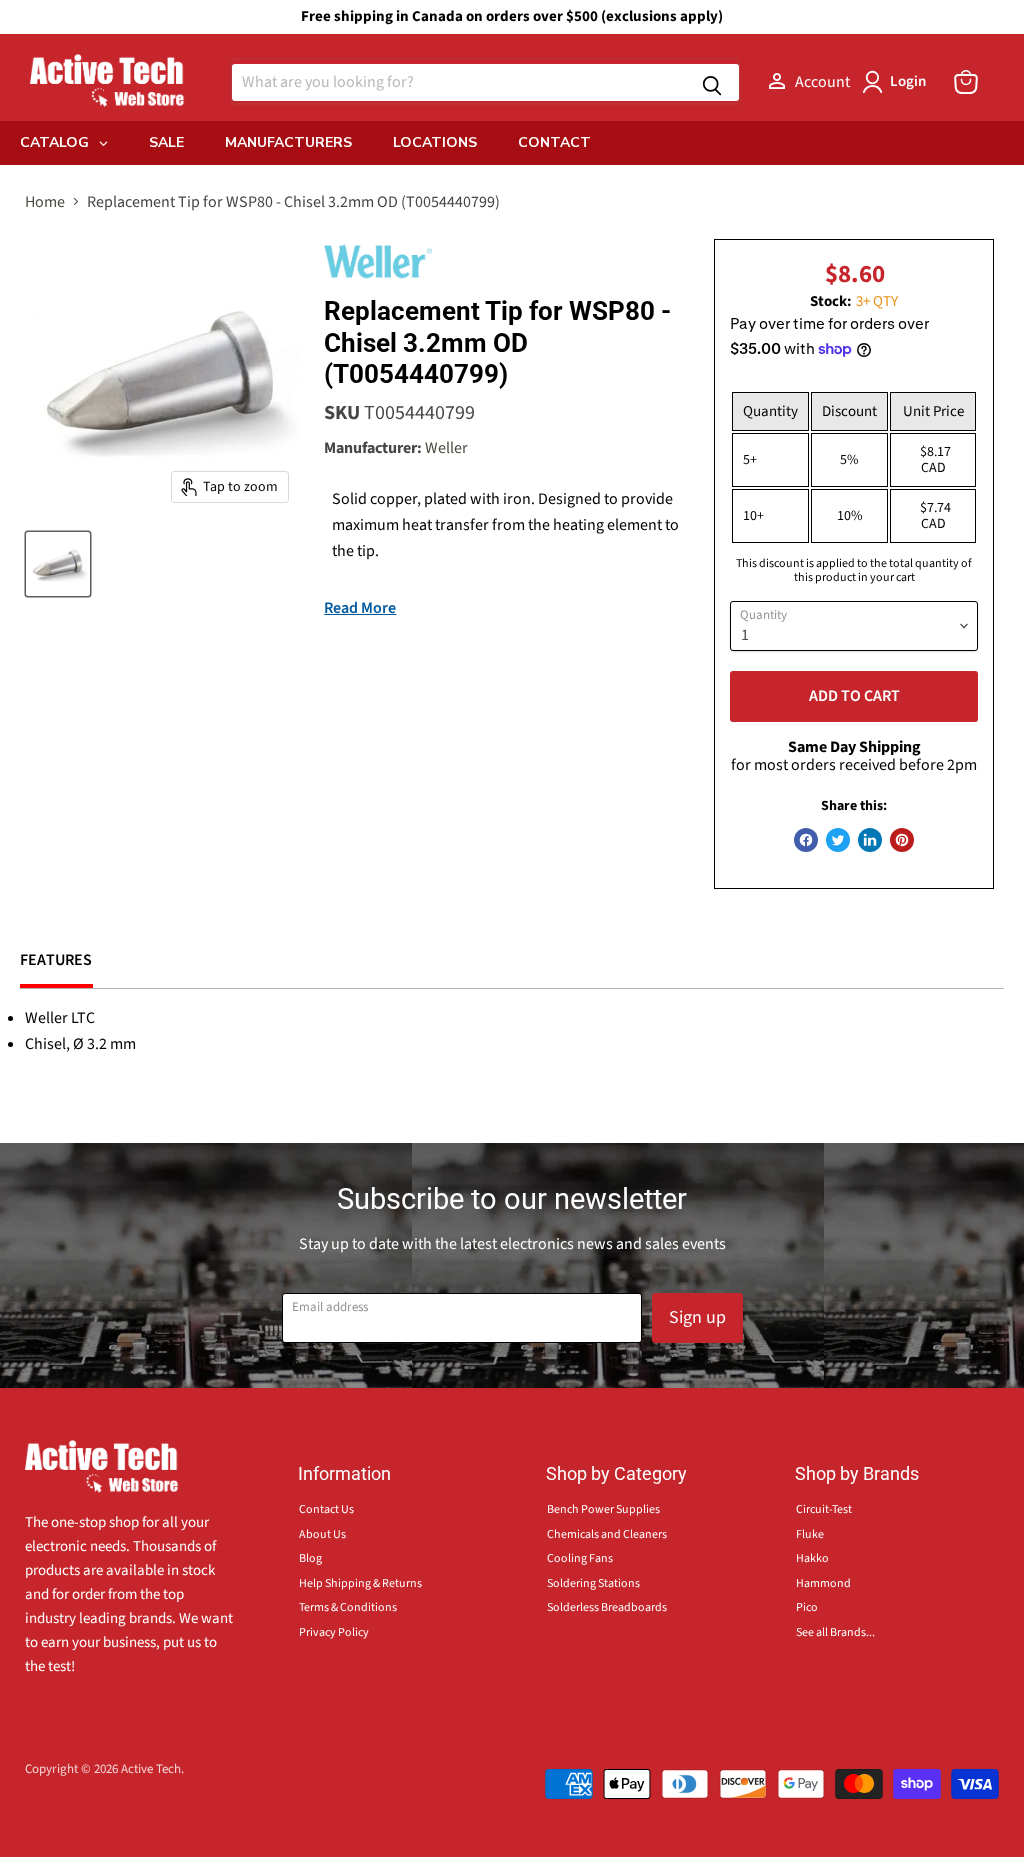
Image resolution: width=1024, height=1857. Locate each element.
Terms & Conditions (348, 1607)
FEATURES (56, 960)
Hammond (823, 1583)
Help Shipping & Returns (360, 1583)
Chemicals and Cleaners (607, 1534)
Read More (360, 608)
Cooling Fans (580, 1558)
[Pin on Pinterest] (902, 840)
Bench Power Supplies (603, 1509)
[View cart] (966, 82)
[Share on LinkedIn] (870, 840)
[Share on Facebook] (806, 840)
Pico (807, 1607)
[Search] (712, 82)
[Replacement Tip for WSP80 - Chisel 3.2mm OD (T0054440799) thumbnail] (58, 564)
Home (45, 202)
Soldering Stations (593, 1583)
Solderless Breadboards (607, 1607)
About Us (322, 1534)
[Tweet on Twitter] (838, 840)
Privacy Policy (334, 1632)
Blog (310, 1558)
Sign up (697, 1317)
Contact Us (326, 1509)
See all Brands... (835, 1632)
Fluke (810, 1534)
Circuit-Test (824, 1509)
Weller (446, 448)
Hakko (812, 1558)
